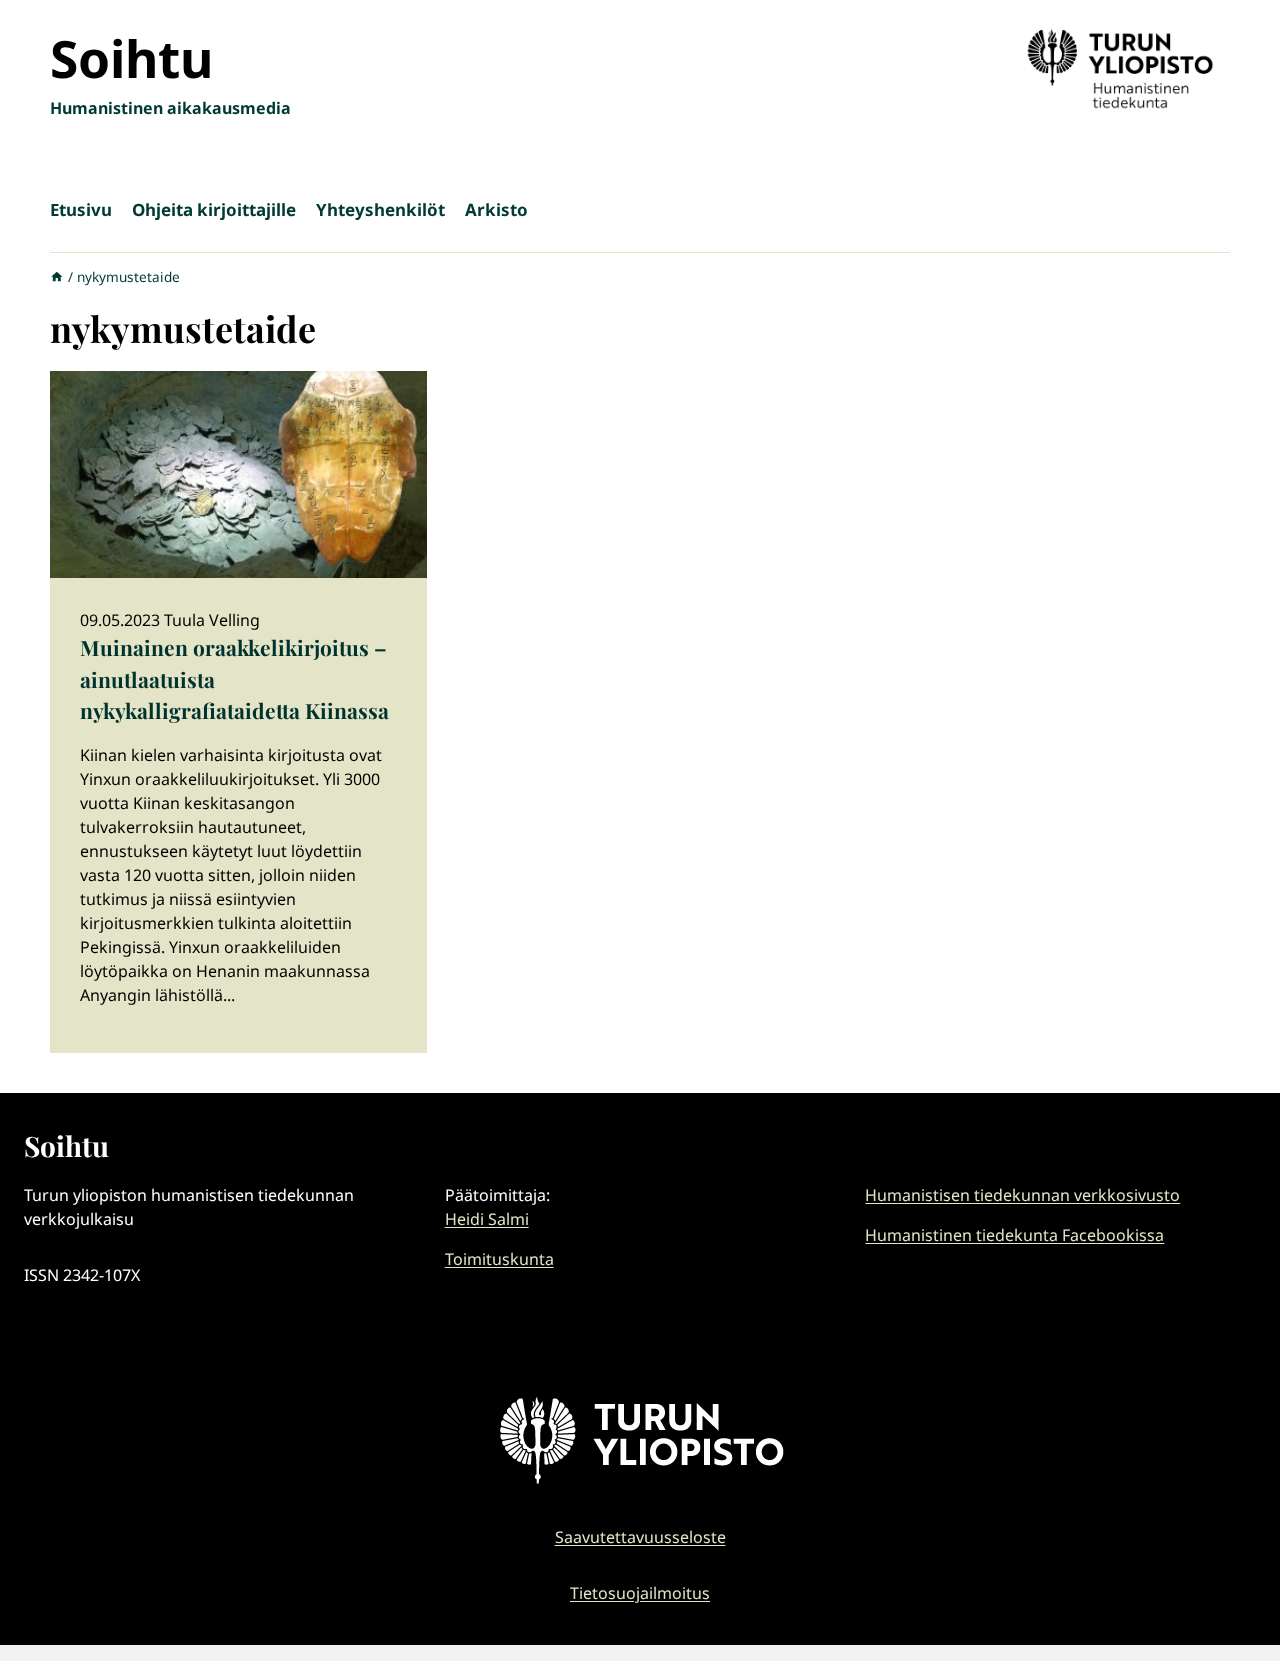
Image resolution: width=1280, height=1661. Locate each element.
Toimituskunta (499, 1259)
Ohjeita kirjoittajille (214, 209)
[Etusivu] (57, 276)
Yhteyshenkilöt (380, 209)
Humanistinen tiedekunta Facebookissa (1014, 1235)
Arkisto (496, 209)
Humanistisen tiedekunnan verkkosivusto (1022, 1195)
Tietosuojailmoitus (640, 1593)
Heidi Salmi (487, 1219)
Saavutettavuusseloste (640, 1537)
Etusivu (81, 209)
